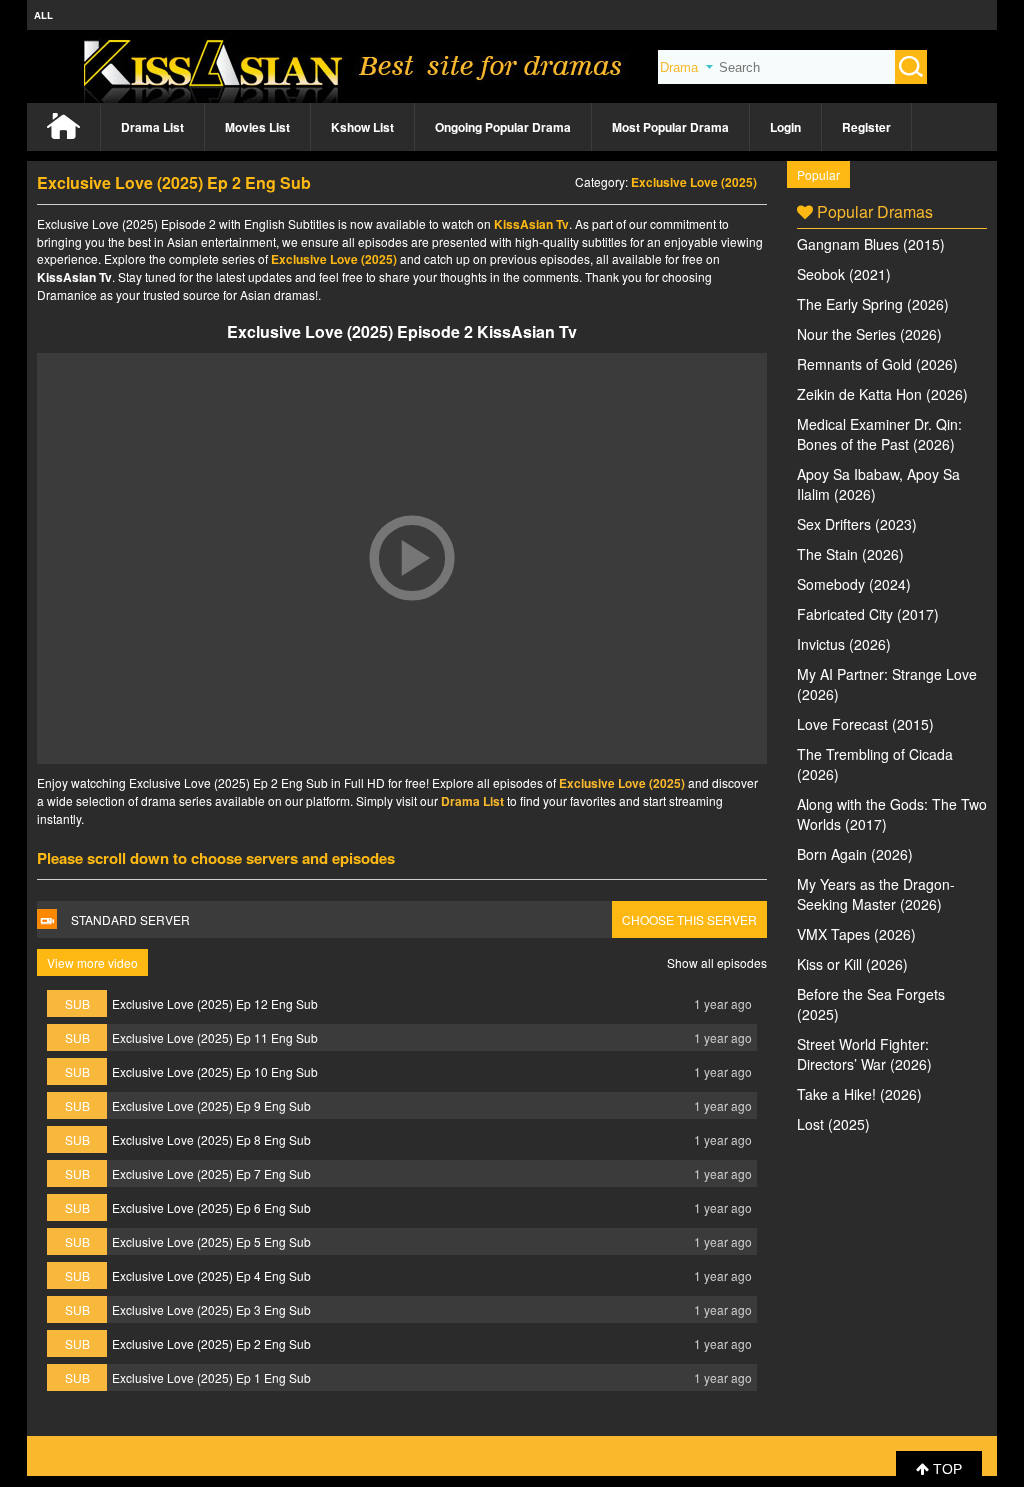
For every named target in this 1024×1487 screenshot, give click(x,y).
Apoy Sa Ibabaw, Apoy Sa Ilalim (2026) (878, 484)
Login (785, 127)
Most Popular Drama (670, 127)
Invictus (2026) (844, 644)
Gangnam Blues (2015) (871, 244)
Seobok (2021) (844, 274)
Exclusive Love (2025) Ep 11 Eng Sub (215, 1037)
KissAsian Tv (531, 224)
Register (866, 127)
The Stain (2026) (850, 554)
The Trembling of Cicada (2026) (875, 764)
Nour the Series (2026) (869, 334)
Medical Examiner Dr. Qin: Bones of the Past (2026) (879, 434)
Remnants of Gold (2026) (877, 364)
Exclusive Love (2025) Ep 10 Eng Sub (215, 1071)
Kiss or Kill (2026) (852, 964)
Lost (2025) (833, 1124)
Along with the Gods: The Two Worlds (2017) (892, 814)
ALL (43, 15)
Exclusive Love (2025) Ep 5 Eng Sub (211, 1241)
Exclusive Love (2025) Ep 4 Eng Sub (211, 1275)
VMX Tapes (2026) (856, 934)
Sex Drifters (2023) (857, 524)
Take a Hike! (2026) (859, 1094)
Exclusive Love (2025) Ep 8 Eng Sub (211, 1139)
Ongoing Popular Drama (503, 127)
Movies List (257, 127)
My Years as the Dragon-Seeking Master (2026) (876, 894)
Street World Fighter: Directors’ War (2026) (864, 1054)
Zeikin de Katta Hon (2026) (882, 394)
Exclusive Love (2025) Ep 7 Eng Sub (211, 1173)
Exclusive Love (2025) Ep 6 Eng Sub (211, 1207)
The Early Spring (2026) (873, 304)
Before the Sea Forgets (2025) (871, 1004)
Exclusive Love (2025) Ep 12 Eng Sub (215, 1003)
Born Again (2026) (855, 854)
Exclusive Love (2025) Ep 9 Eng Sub (211, 1105)
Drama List (152, 127)
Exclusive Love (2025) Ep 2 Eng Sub (211, 1343)
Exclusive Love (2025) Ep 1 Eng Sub (211, 1377)
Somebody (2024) (854, 584)
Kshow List (362, 127)
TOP (945, 1469)
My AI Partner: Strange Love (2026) (887, 684)
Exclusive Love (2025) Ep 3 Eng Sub (211, 1309)
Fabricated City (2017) (868, 614)
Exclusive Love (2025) (694, 182)
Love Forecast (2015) (865, 724)
